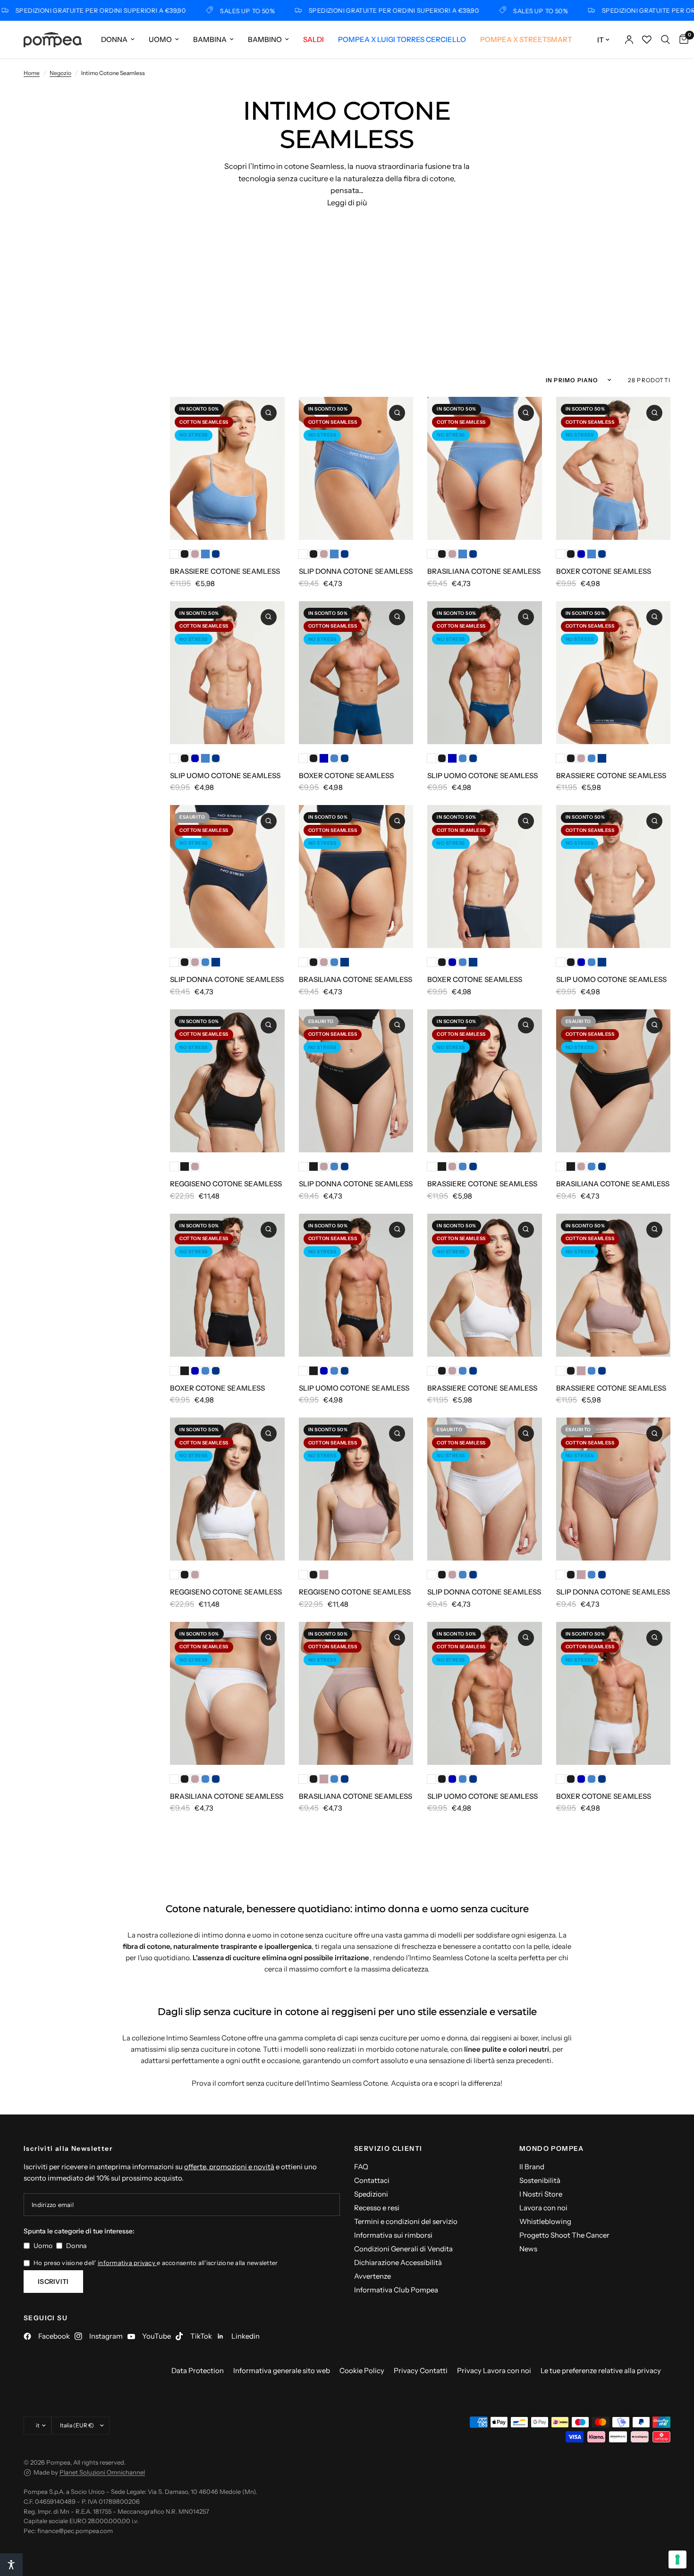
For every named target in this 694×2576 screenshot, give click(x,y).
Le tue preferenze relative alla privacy (601, 2370)
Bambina (210, 39)
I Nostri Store (541, 2194)
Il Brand (532, 2167)
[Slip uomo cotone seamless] (227, 673)
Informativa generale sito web (282, 2370)
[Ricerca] (665, 40)
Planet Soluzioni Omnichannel (102, 2472)
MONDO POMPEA (552, 2148)
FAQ (361, 2167)
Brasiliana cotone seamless (484, 571)
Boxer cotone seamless (604, 571)
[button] (11, 2565)
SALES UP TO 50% (201, 11)
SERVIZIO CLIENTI (388, 2148)
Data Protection (198, 2370)
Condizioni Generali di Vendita (403, 2249)
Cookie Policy (362, 2370)
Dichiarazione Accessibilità (398, 2262)
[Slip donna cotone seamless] (356, 468)
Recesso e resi (377, 2208)
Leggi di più (347, 202)
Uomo (160, 39)
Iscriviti (53, 2282)
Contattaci (372, 2180)
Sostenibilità (540, 2180)
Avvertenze (372, 2276)
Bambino (265, 39)
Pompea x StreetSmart (526, 39)
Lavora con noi (543, 2208)
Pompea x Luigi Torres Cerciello (402, 39)
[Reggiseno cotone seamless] (227, 1081)
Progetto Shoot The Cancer (564, 2235)
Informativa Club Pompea (396, 2290)
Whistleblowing (545, 2221)
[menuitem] (118, 40)
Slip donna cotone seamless (356, 571)
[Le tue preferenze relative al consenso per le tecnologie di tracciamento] (677, 2559)
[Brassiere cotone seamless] (227, 468)
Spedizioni (371, 2194)
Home (32, 73)
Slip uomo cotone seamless (225, 776)
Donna (114, 39)
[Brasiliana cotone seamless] (485, 468)
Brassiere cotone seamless (225, 571)
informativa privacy (127, 2263)
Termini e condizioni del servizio (406, 2221)
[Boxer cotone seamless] (614, 468)
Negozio (60, 73)
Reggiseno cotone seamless (226, 1184)
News (528, 2249)
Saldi (313, 39)
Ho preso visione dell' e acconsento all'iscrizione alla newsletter (156, 2263)
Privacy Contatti (421, 2370)
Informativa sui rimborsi (393, 2235)
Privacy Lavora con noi (494, 2370)
